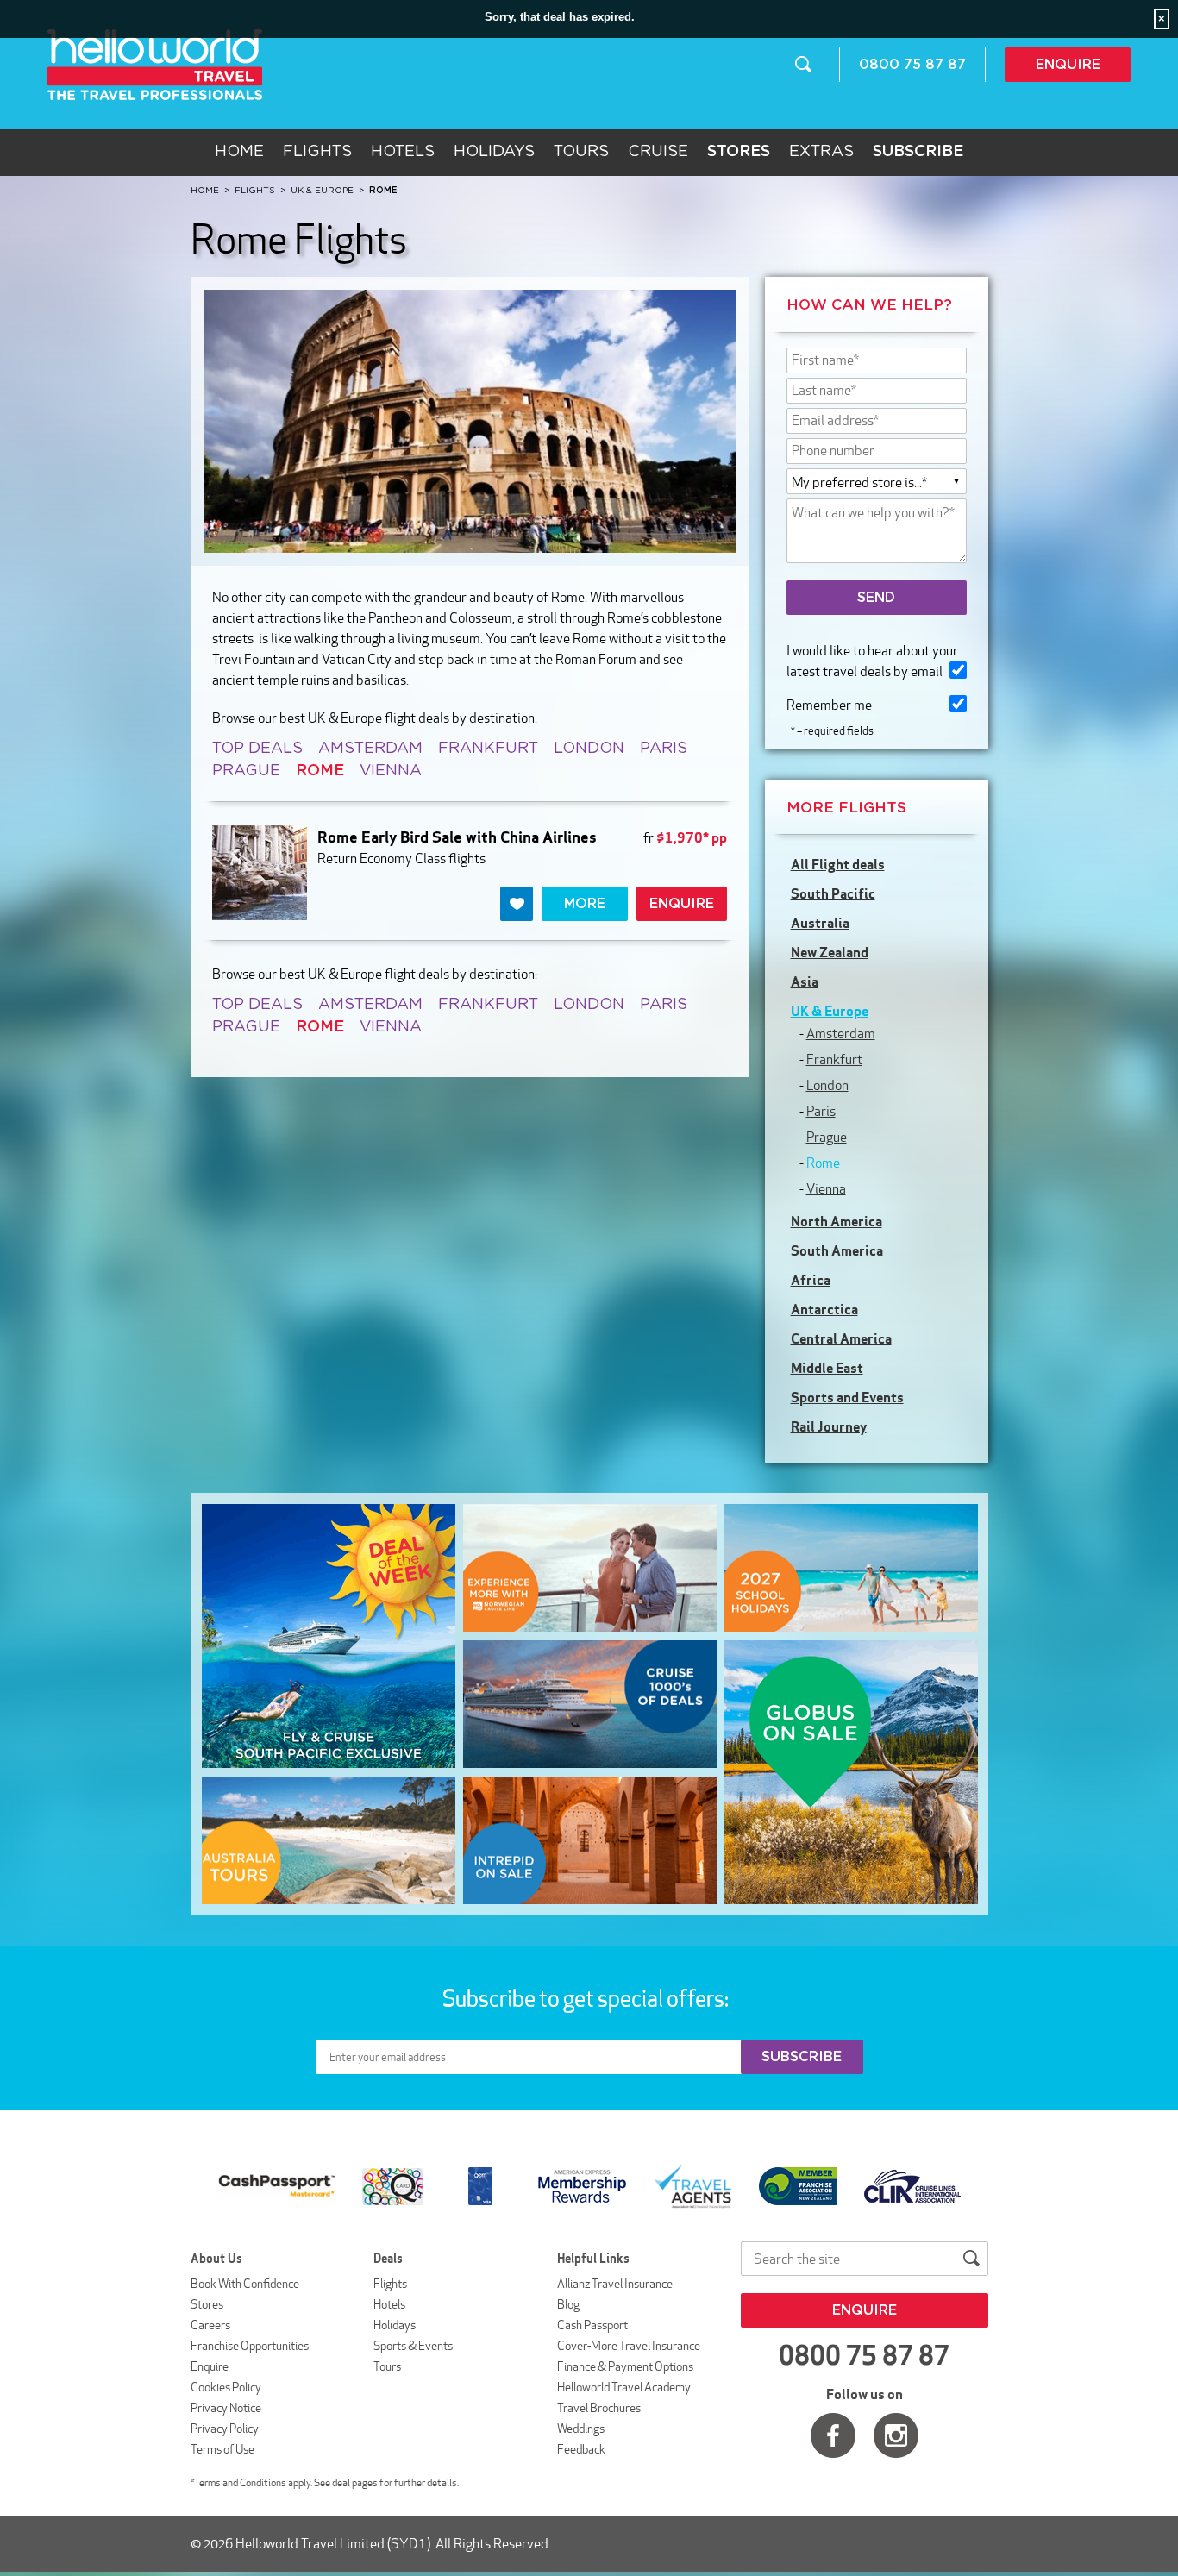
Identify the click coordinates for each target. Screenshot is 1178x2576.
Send (876, 598)
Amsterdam (370, 749)
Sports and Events (847, 1397)
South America (837, 1250)
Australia (820, 923)
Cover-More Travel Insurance (629, 2346)
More (585, 904)
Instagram (896, 2435)
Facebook (833, 2435)
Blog (568, 2304)
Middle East (827, 1368)
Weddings (581, 2429)
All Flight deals (838, 864)
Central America (841, 1338)
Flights (317, 152)
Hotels (403, 152)
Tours (581, 152)
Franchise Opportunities (250, 2346)
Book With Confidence (245, 2284)
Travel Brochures (599, 2408)
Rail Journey (829, 1426)
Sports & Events (413, 2346)
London (589, 749)
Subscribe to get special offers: (587, 1998)
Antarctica (824, 1309)
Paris (664, 749)
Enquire (1068, 65)
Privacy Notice (226, 2408)
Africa (811, 1280)
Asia (805, 981)
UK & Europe (830, 1011)
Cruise (658, 152)
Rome (823, 1163)
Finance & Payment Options (625, 2366)
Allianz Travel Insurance (615, 2284)
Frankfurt (488, 749)
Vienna (391, 771)
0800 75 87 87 (912, 65)
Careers (210, 2325)
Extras (821, 152)
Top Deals (257, 749)
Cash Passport (592, 2325)
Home (239, 152)
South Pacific (833, 893)
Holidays (494, 152)
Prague (246, 771)
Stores (207, 2304)
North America (837, 1221)
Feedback (581, 2449)
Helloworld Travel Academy (624, 2387)
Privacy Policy (225, 2429)
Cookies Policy (226, 2387)
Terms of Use (222, 2449)
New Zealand (830, 952)
